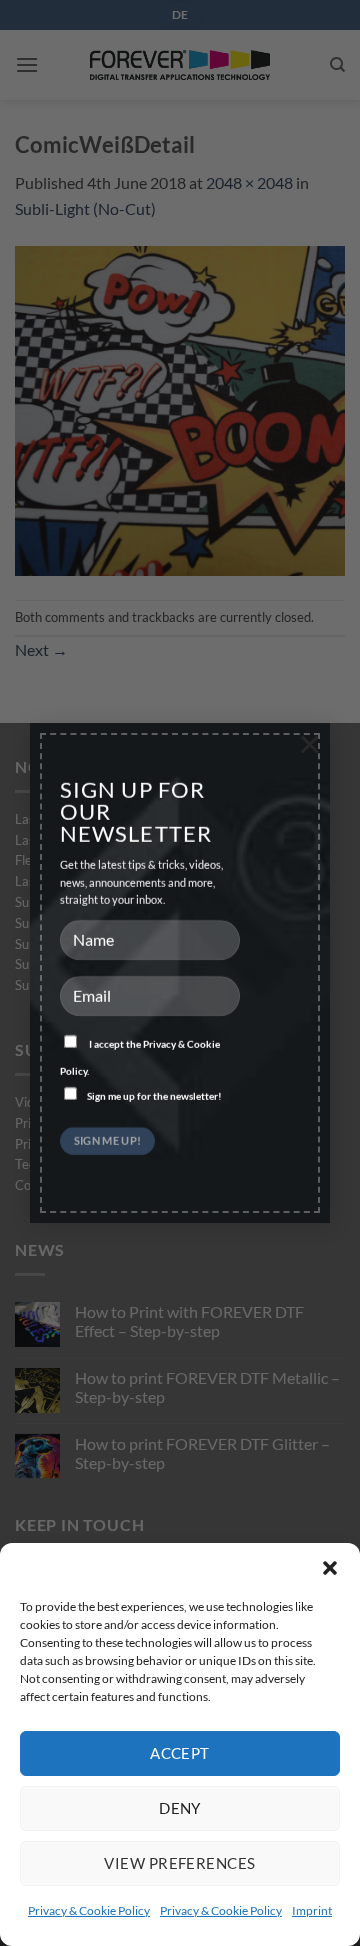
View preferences (179, 1863)
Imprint (312, 1910)
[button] (330, 1568)
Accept (180, 1753)
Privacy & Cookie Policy (89, 1910)
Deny (180, 1808)
